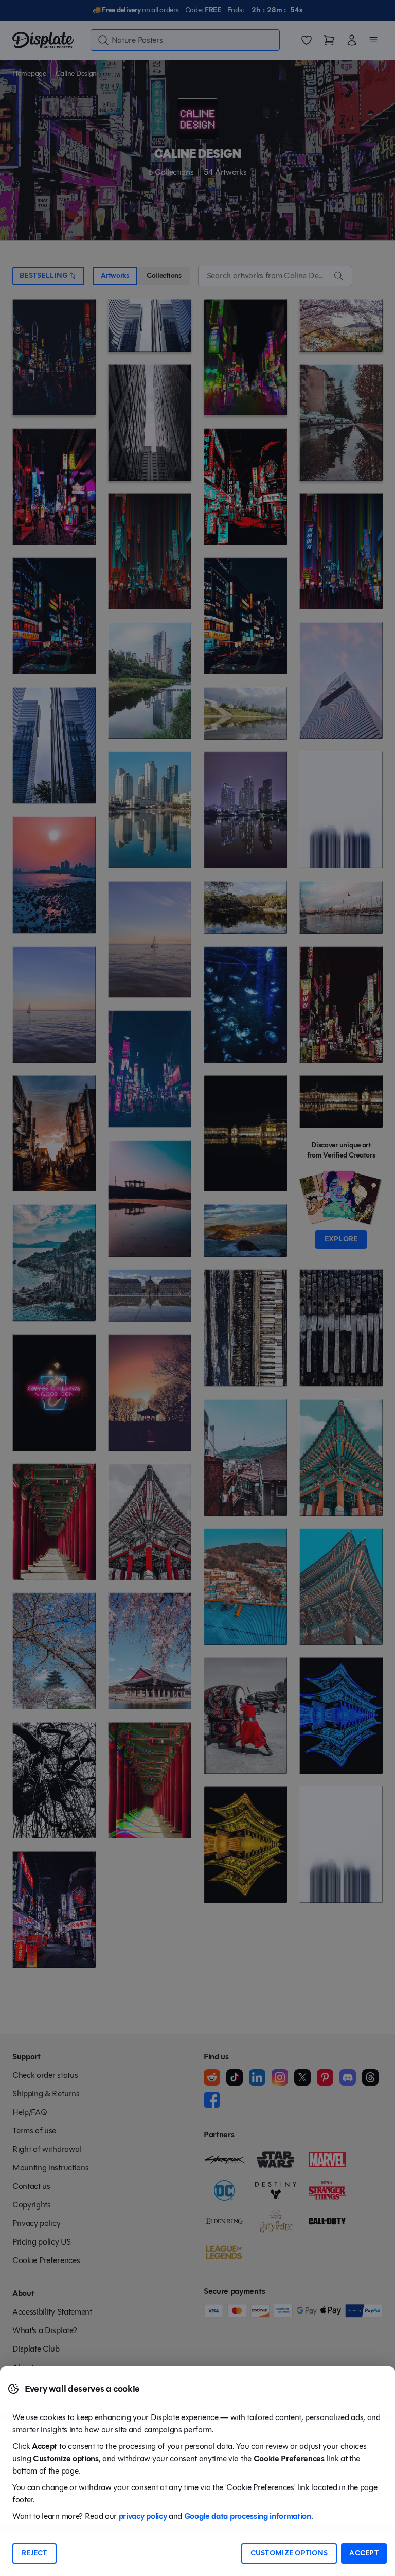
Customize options (289, 2553)
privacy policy (143, 2516)
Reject (34, 2553)
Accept (364, 2553)
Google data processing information (248, 2516)
